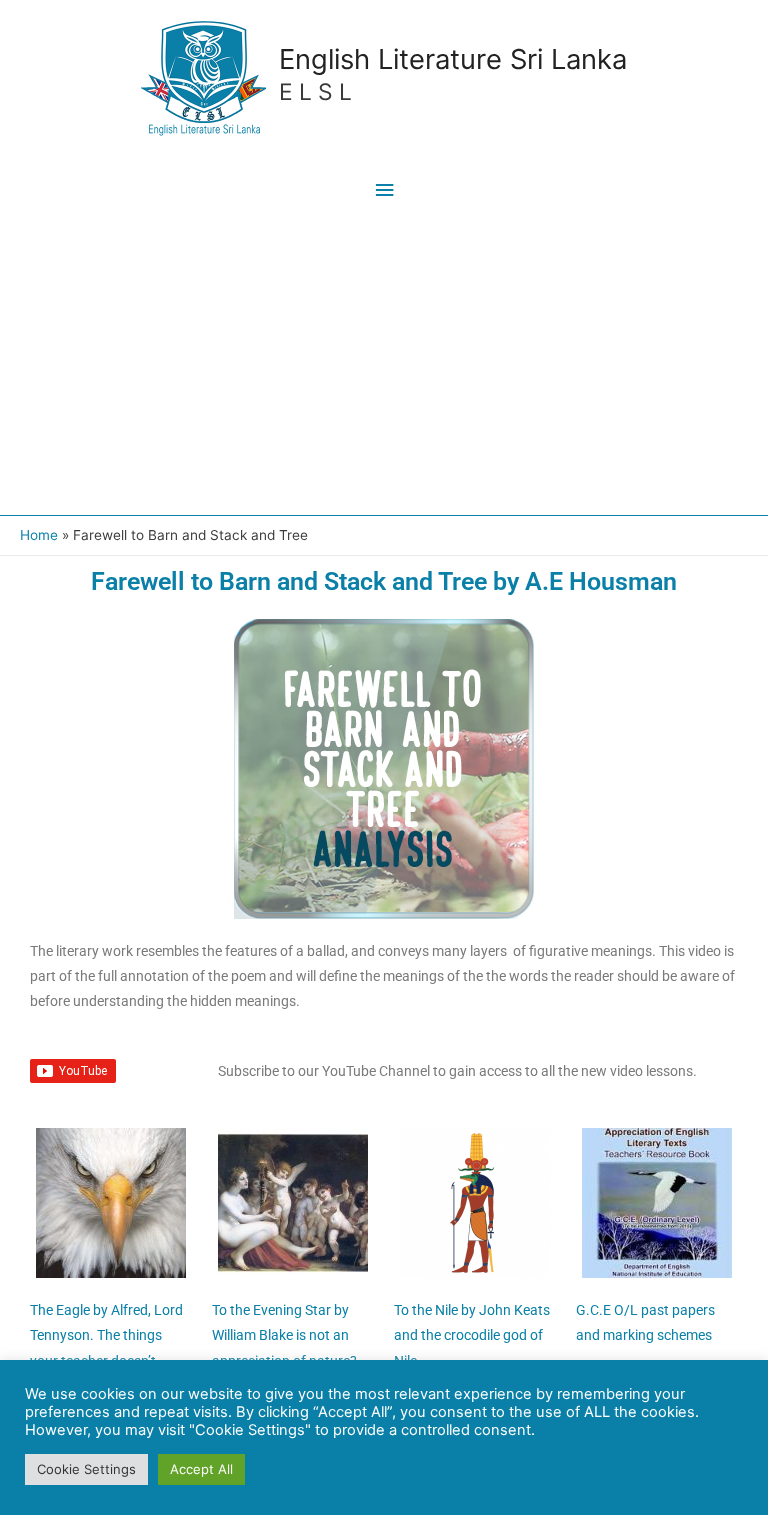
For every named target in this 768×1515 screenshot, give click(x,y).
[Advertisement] (384, 365)
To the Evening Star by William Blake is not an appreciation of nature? (284, 1335)
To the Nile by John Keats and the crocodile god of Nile (472, 1335)
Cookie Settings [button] (86, 1469)
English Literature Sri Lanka (453, 59)
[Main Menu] (384, 190)
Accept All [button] (201, 1469)
